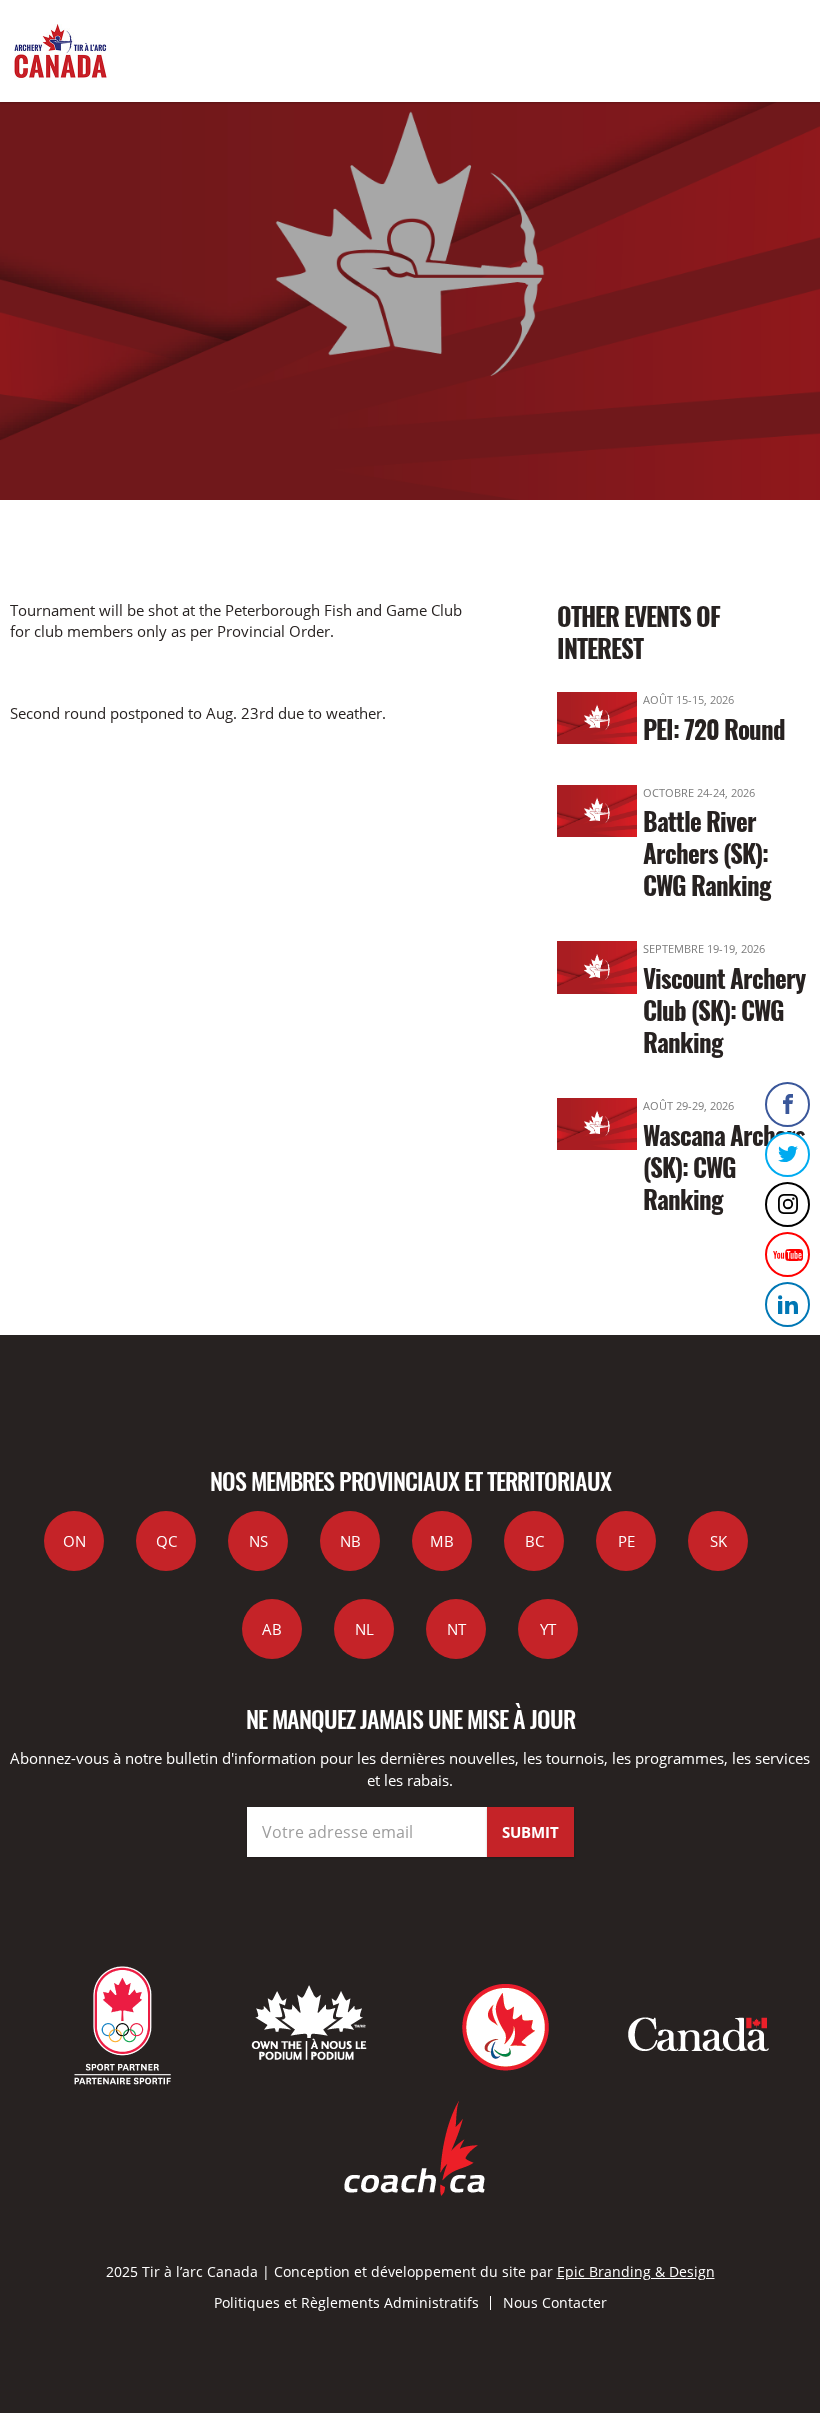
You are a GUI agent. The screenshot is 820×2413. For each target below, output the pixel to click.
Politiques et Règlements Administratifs (346, 2302)
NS (258, 1541)
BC (534, 1541)
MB (442, 1541)
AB (272, 1629)
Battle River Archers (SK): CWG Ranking (707, 852)
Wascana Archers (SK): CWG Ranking (724, 1166)
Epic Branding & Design (636, 2271)
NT (456, 1629)
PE (626, 1541)
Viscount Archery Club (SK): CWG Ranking (724, 1009)
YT (548, 1629)
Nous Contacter (555, 2302)
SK (718, 1541)
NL (364, 1629)
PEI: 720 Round (714, 728)
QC (166, 1541)
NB (350, 1541)
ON (74, 1541)
